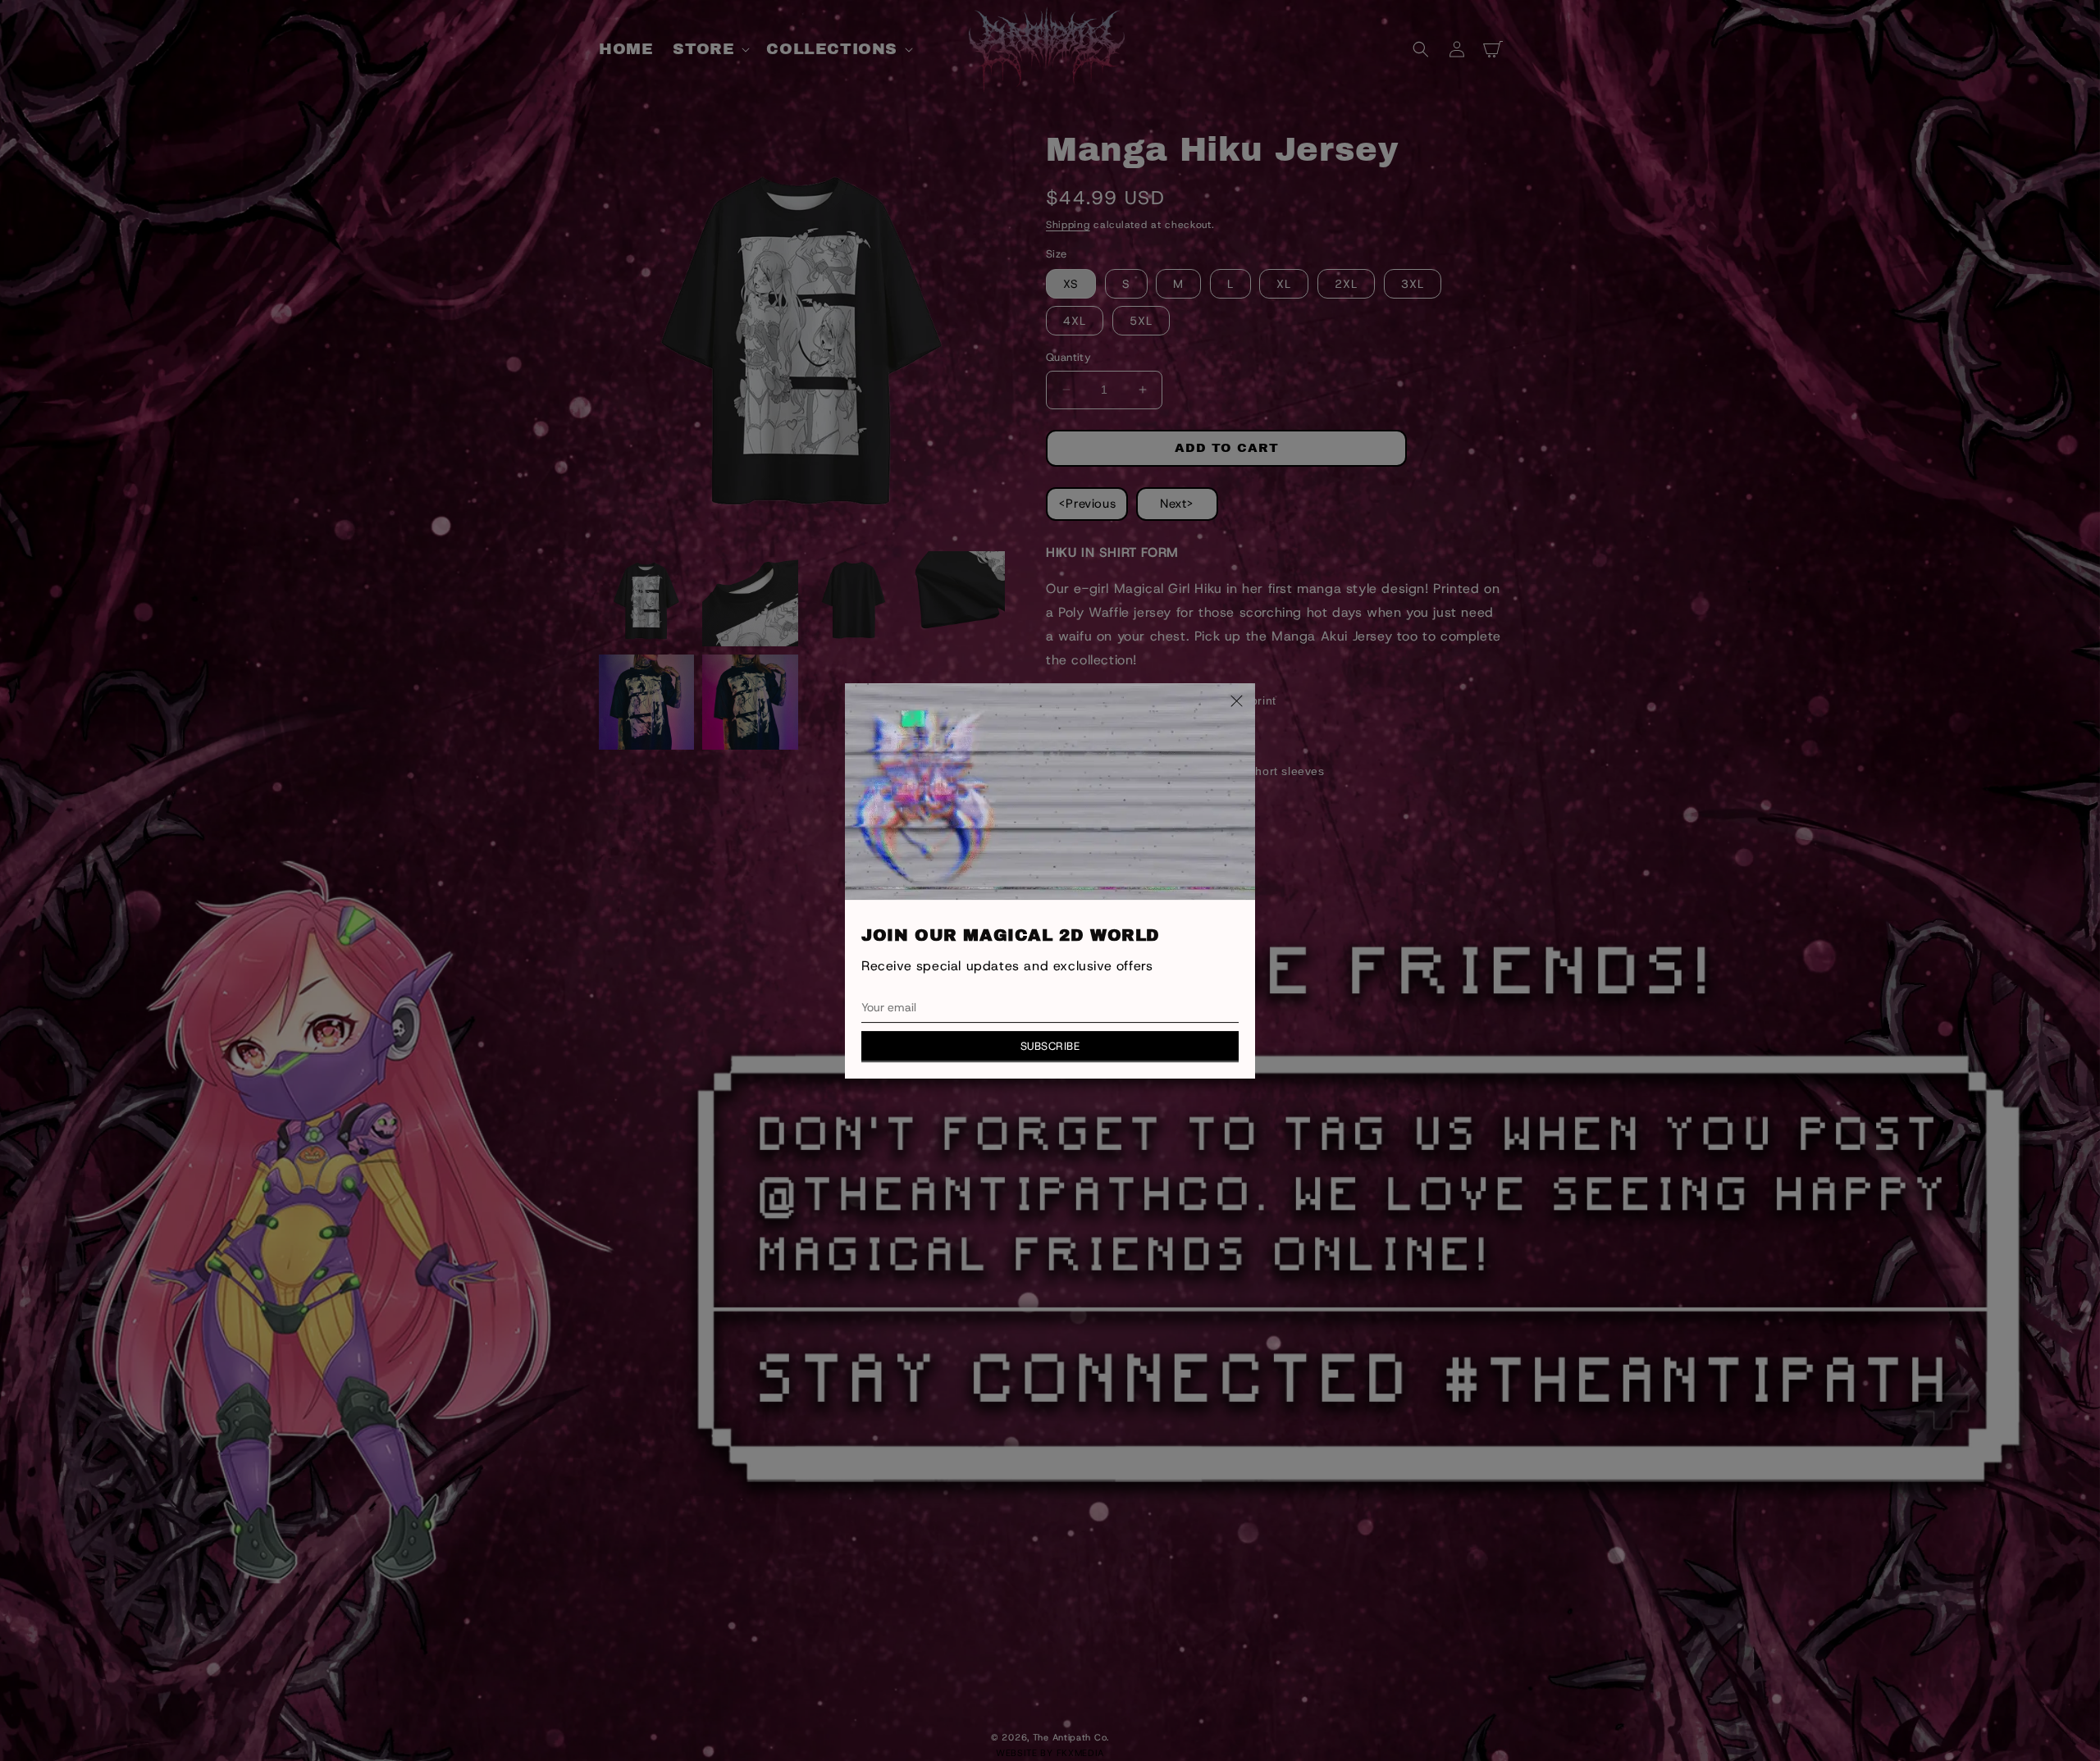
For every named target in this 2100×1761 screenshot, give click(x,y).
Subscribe (1050, 1045)
